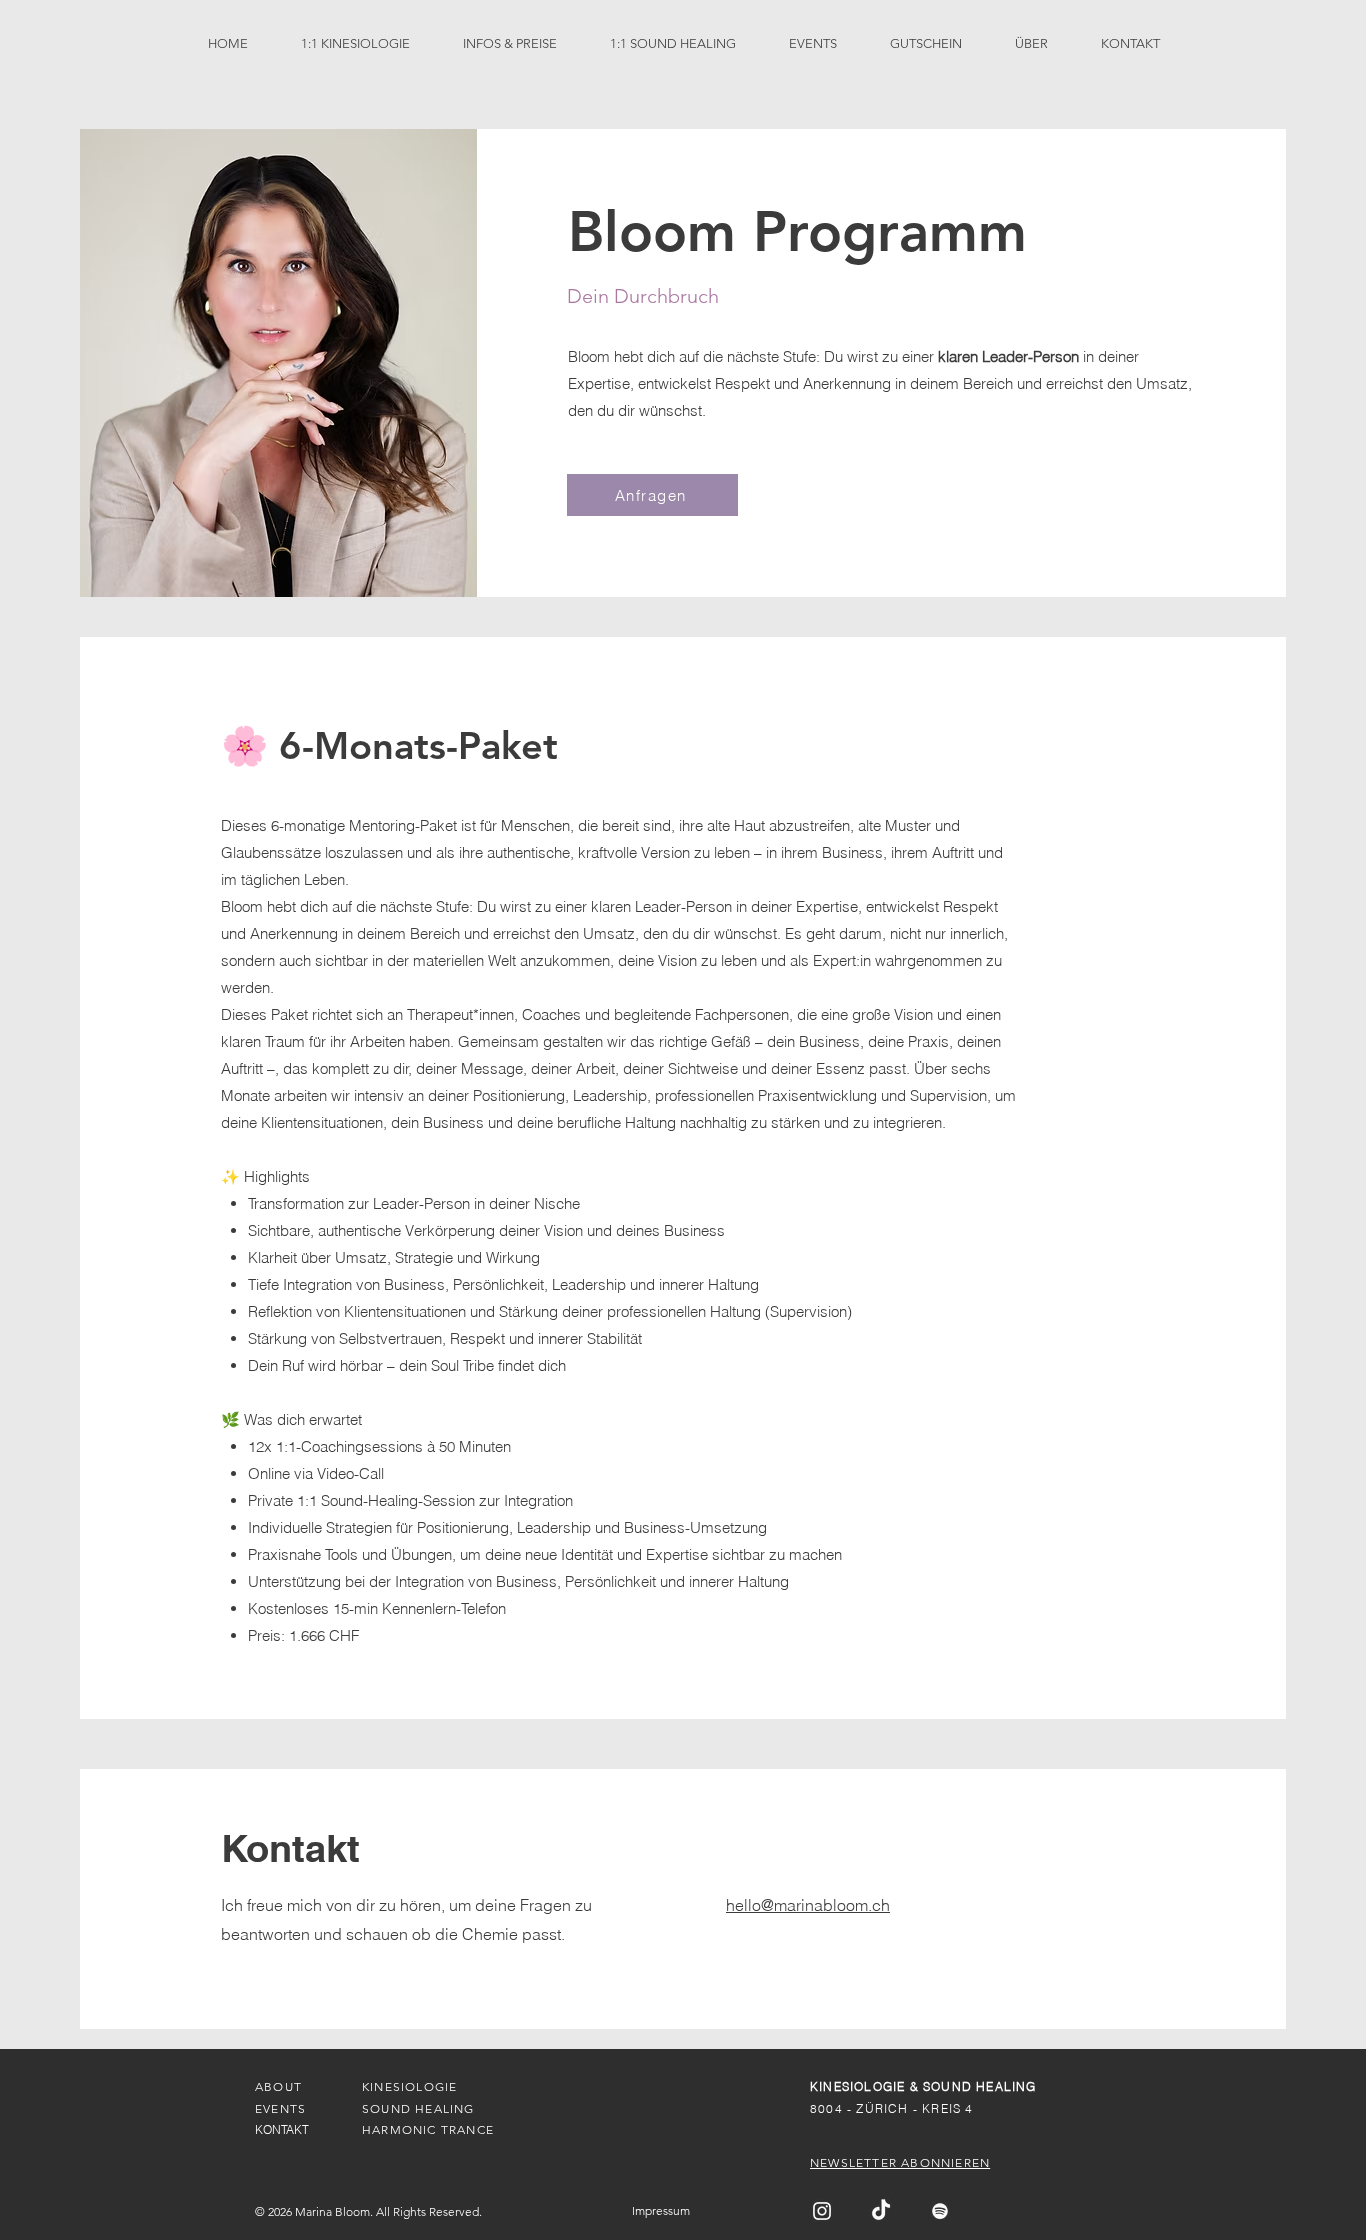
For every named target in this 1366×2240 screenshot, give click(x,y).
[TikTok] (881, 2211)
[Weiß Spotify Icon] (940, 2211)
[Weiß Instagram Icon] (822, 2211)
